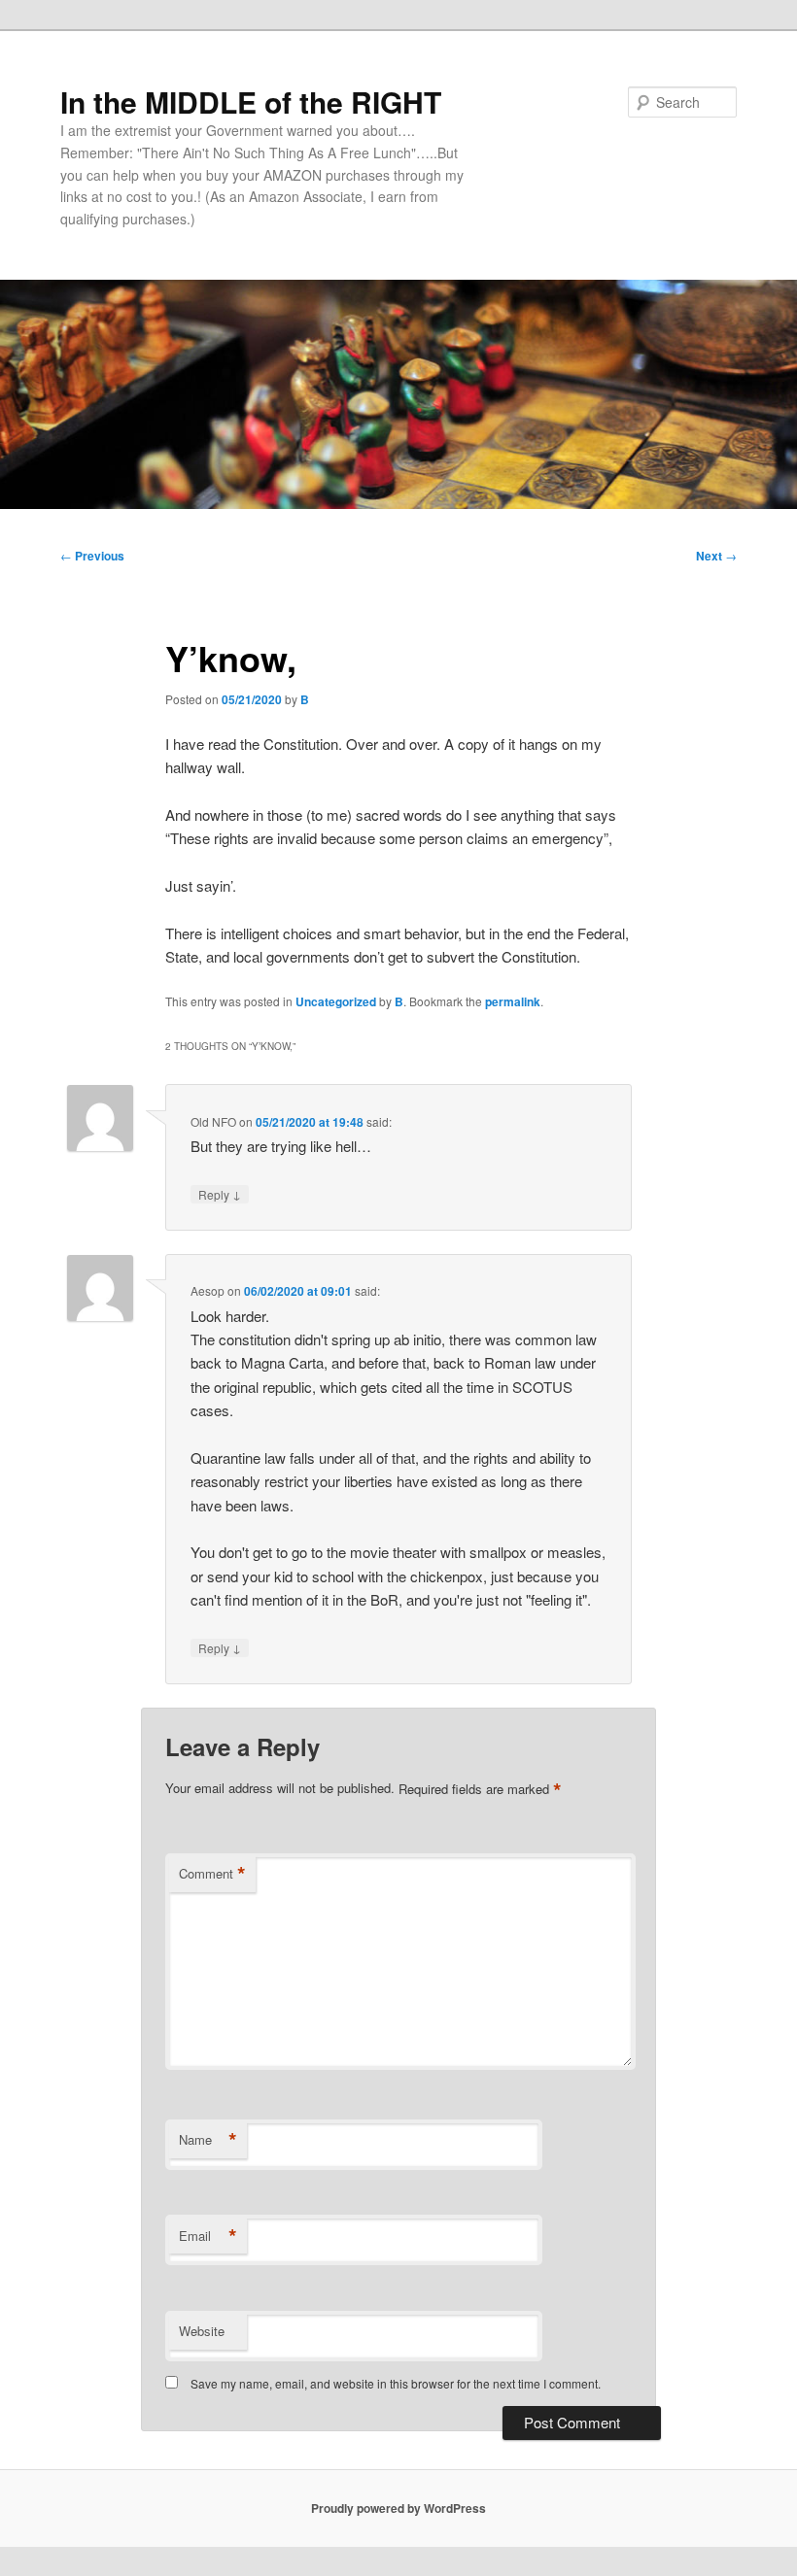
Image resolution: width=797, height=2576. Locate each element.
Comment (212, 1874)
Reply (220, 1194)
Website (202, 2331)
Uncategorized (336, 1001)
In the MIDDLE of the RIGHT (251, 102)
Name (208, 2140)
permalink (513, 1001)
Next (716, 556)
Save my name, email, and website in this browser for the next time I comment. (396, 2383)
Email (208, 2236)
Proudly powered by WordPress (398, 2508)
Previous (92, 556)
